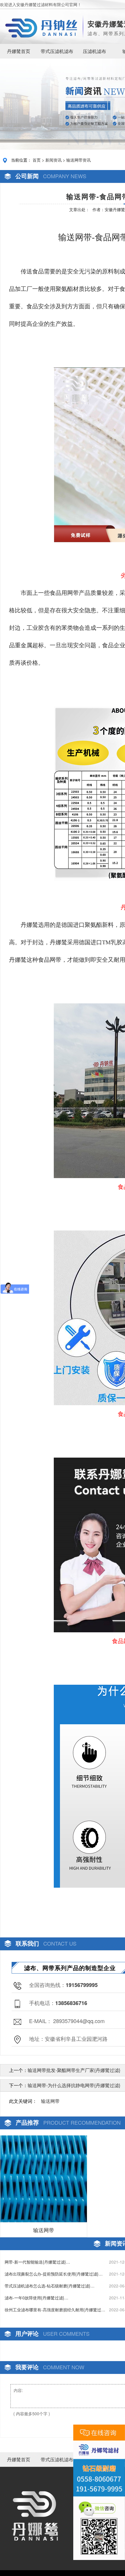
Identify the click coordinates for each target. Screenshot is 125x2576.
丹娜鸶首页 (19, 51)
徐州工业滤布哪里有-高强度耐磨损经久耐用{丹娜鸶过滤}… (53, 2310)
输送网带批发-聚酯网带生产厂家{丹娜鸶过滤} (74, 2070)
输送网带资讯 (78, 160)
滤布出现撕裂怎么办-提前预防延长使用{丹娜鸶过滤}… (54, 2274)
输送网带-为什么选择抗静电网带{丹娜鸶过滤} (74, 2085)
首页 (37, 160)
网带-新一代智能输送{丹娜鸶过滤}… (37, 2262)
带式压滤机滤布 (57, 51)
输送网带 (50, 2101)
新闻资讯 (53, 160)
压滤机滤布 (94, 51)
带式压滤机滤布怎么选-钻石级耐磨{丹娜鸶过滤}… (50, 2286)
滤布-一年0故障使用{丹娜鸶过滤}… (36, 2298)
